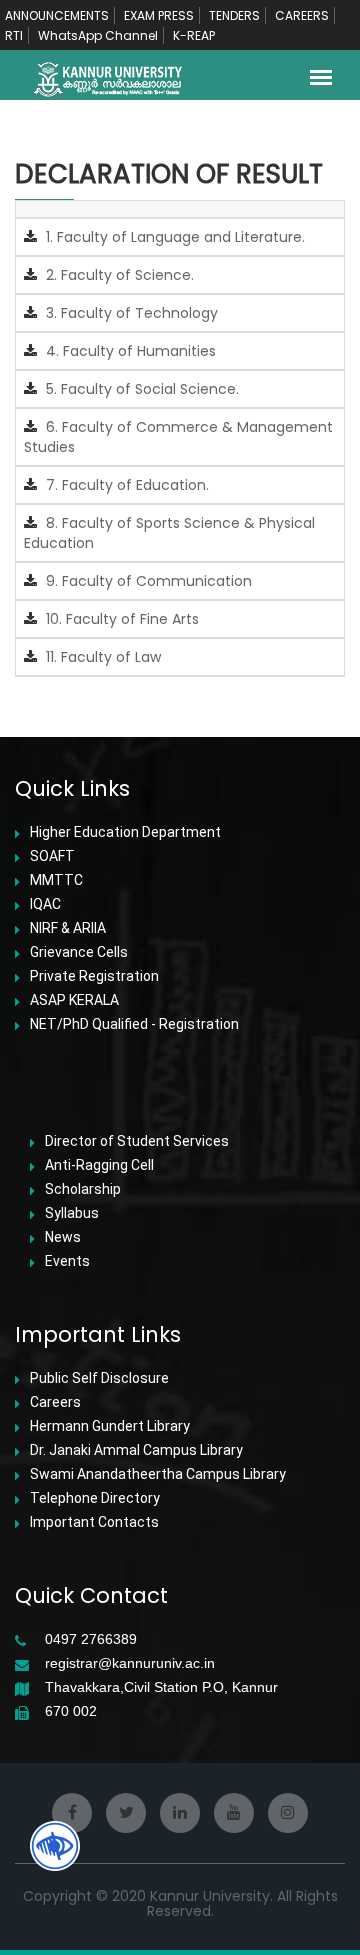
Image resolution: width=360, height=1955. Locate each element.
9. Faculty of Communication (147, 581)
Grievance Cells (79, 952)
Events (67, 1261)
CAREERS (302, 15)
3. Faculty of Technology (130, 313)
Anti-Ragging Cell (99, 1165)
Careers (55, 1402)
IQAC (45, 904)
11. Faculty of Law (101, 657)
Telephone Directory (95, 1498)
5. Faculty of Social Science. (140, 389)
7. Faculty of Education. (125, 485)
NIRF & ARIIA (68, 928)
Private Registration (94, 976)
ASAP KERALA (74, 1000)
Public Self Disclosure (99, 1378)
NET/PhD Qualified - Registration (134, 1024)
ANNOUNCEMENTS (57, 15)
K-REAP (194, 35)
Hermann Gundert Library (110, 1426)
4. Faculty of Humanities (129, 351)
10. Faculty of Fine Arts (120, 619)
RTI (14, 35)
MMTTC (56, 880)
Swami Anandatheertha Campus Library (158, 1474)
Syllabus (72, 1213)
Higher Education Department (125, 832)
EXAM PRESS (159, 15)
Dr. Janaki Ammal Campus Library (136, 1450)
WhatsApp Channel (98, 35)
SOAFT (52, 856)
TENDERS (234, 15)
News (63, 1237)
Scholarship (83, 1189)
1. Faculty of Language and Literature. (173, 237)
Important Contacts (94, 1522)
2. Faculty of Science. (118, 275)
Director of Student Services (137, 1141)
